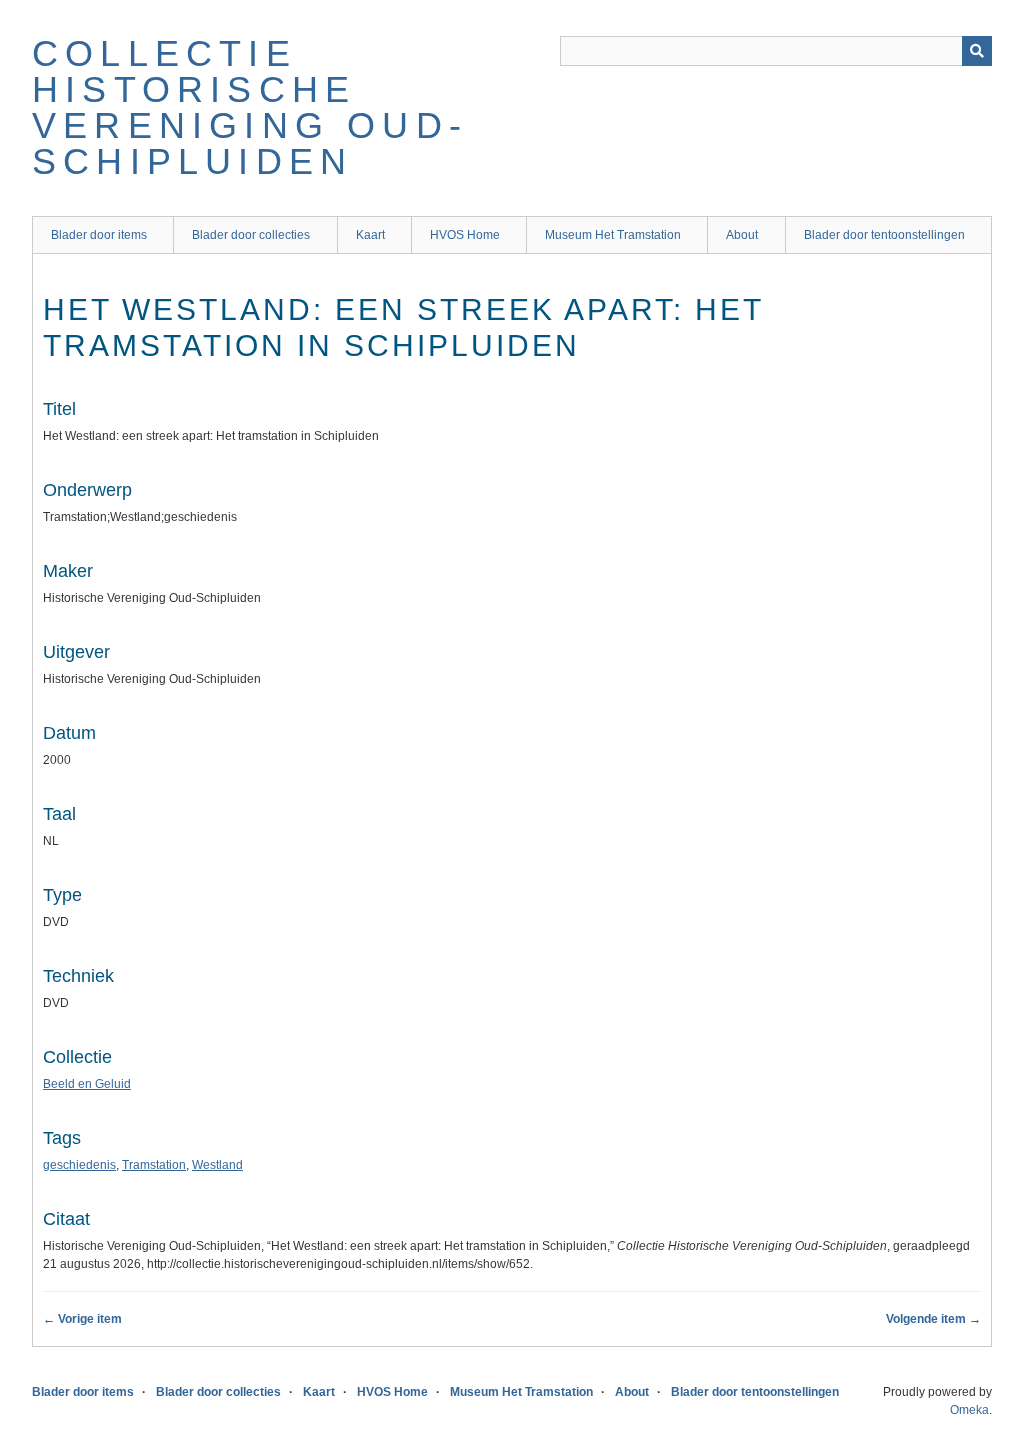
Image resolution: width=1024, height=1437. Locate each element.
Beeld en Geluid (87, 1084)
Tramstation (154, 1165)
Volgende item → (933, 1319)
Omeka (969, 1410)
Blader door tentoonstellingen (884, 235)
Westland (217, 1165)
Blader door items (99, 235)
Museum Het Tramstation (613, 235)
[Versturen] (977, 51)
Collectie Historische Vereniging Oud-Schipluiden (250, 107)
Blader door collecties (251, 235)
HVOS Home (465, 235)
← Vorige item (82, 1319)
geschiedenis (79, 1165)
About (742, 235)
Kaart (370, 235)
